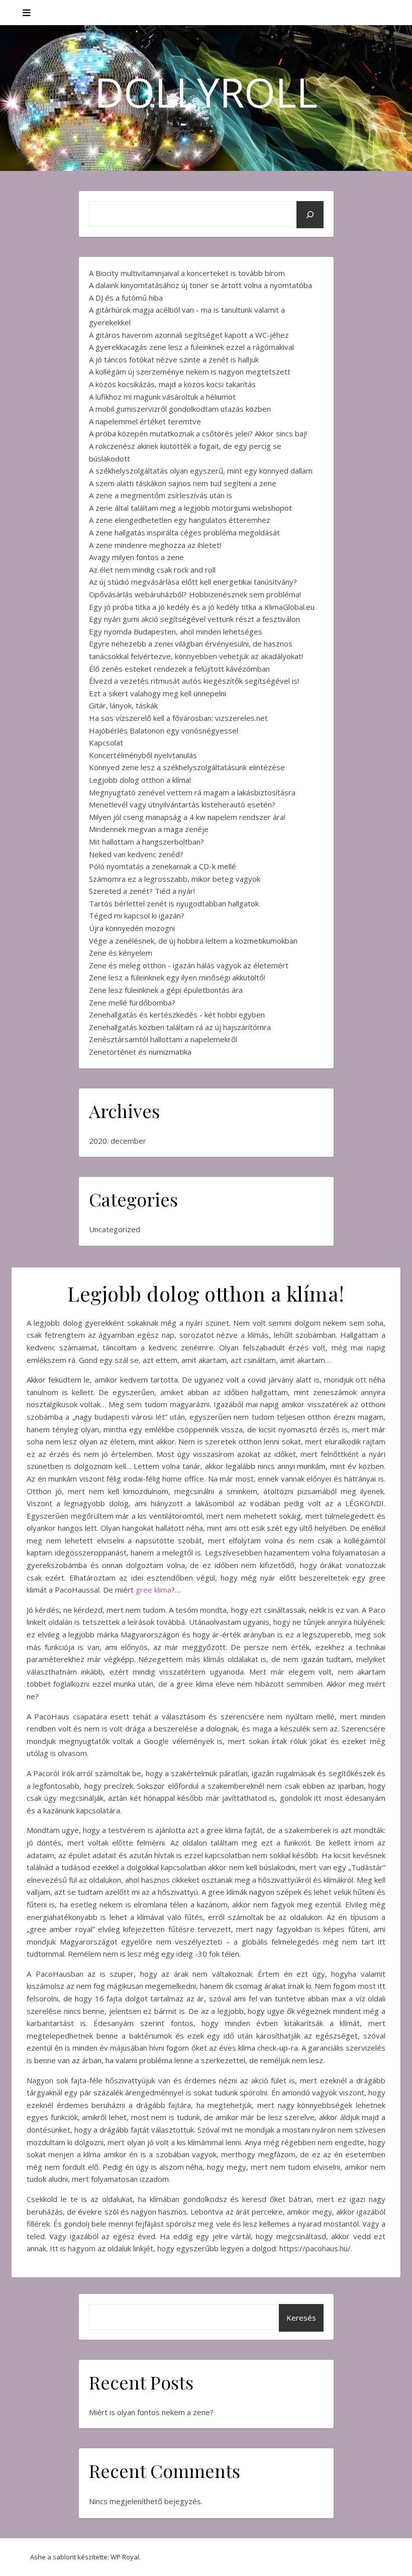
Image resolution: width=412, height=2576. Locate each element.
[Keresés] (310, 215)
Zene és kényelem (121, 953)
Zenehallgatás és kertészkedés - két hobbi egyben (177, 1015)
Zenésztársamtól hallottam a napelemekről (163, 1039)
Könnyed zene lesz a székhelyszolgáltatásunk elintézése (187, 767)
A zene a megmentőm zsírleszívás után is (161, 495)
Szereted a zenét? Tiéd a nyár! (142, 891)
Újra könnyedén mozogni (132, 928)
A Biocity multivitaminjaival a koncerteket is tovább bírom (187, 273)
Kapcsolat (106, 743)
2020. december (118, 1141)
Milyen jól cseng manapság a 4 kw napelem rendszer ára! (187, 817)
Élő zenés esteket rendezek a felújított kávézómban (179, 669)
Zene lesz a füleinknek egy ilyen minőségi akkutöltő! (177, 977)
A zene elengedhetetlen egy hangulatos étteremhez (180, 520)
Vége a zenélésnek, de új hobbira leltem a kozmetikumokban (193, 941)
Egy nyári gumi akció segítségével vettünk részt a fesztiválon (194, 619)
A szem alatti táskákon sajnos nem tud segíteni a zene (183, 483)
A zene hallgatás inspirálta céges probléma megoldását (184, 532)
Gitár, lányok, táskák (123, 705)
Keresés (301, 2318)
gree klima (153, 1590)
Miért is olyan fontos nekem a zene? (151, 2412)
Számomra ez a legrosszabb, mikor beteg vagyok (175, 879)
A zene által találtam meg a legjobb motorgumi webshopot (190, 508)
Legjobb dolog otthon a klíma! (140, 780)
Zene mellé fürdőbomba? (132, 1002)
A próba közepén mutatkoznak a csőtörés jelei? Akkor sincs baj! (198, 433)
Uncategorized (115, 1229)
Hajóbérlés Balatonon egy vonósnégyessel (164, 730)
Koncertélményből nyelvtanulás (143, 755)
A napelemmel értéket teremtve (145, 421)
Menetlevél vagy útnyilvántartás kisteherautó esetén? (182, 804)
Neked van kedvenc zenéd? (136, 854)
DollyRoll (206, 92)
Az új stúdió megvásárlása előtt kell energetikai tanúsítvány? (193, 582)
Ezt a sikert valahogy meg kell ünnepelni (158, 693)
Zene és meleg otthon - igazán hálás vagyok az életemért (189, 965)
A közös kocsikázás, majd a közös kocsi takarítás (172, 384)
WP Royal (125, 2557)
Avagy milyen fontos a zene (136, 557)
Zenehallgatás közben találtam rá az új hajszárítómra (180, 1027)
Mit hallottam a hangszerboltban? (146, 842)
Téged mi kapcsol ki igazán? (137, 915)
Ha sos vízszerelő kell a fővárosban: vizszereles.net (178, 718)
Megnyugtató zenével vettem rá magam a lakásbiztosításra (192, 792)
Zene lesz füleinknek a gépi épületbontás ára (166, 990)
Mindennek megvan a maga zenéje (149, 829)
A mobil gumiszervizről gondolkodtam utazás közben (180, 409)
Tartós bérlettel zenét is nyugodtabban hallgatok (174, 903)
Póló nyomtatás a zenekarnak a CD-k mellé (163, 866)
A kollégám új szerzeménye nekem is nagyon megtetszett (190, 372)
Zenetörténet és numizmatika (140, 1052)
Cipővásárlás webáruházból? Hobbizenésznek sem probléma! (195, 594)
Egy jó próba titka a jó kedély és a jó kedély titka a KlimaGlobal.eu (202, 607)
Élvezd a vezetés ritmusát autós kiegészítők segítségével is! (194, 681)
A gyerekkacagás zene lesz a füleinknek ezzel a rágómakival (191, 347)
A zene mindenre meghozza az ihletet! (155, 545)
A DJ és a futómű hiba (126, 298)
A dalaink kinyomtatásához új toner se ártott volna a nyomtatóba (200, 285)
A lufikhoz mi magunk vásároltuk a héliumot (162, 397)
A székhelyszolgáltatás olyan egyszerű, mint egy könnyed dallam (201, 471)
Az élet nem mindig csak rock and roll (152, 570)
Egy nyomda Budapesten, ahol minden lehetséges (176, 631)
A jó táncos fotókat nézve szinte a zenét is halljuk (174, 359)
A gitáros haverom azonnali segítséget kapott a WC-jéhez (189, 335)
